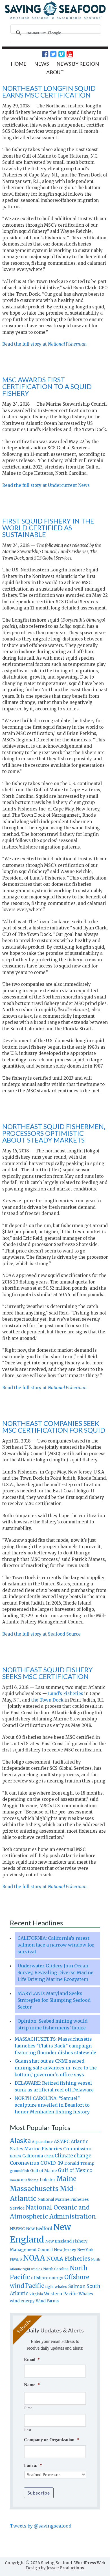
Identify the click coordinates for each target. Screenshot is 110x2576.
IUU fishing (30, 2180)
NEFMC (17, 2229)
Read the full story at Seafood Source (41, 1634)
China (49, 2156)
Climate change (73, 2156)
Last (28, 2430)
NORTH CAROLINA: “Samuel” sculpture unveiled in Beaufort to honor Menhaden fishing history (52, 2105)
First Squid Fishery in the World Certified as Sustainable (48, 528)
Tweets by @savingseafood (41, 2526)
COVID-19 (52, 2163)
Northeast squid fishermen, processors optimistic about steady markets (54, 1133)
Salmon (77, 2286)
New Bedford (39, 2229)
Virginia (36, 2294)
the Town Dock (47, 1700)
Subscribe (39, 2493)
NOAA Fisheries (68, 2259)
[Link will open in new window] (42, 54)
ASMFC (62, 2141)
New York (85, 2250)
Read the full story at (44, 344)
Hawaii (15, 2180)
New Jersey (65, 2250)
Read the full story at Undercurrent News (46, 485)
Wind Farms (47, 2301)
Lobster (48, 2180)
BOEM (16, 2156)
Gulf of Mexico (75, 2170)
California (33, 2156)
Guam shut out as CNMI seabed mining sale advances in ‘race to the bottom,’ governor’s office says (56, 2068)
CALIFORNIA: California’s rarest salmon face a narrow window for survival (56, 1945)
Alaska (20, 2141)
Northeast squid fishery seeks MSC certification (48, 1673)
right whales (56, 2287)
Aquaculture (42, 2142)
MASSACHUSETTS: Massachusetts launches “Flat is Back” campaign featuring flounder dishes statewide (55, 2046)
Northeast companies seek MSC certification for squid (54, 1427)
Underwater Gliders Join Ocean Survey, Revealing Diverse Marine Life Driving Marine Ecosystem (55, 1972)
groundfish (19, 2171)
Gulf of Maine (43, 2171)
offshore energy (47, 2278)
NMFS (16, 2259)
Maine (66, 2179)
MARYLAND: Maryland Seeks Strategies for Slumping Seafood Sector (54, 2000)
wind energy (22, 2301)
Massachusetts (34, 2189)
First (28, 2408)
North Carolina (56, 2269)
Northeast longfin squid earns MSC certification (49, 91)
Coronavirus (25, 2163)
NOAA (34, 2258)
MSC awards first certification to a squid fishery (47, 386)
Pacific (35, 2286)
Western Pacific (61, 2294)
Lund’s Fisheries (66, 1694)
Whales (86, 2294)
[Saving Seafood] (55, 18)
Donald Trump (79, 2163)
